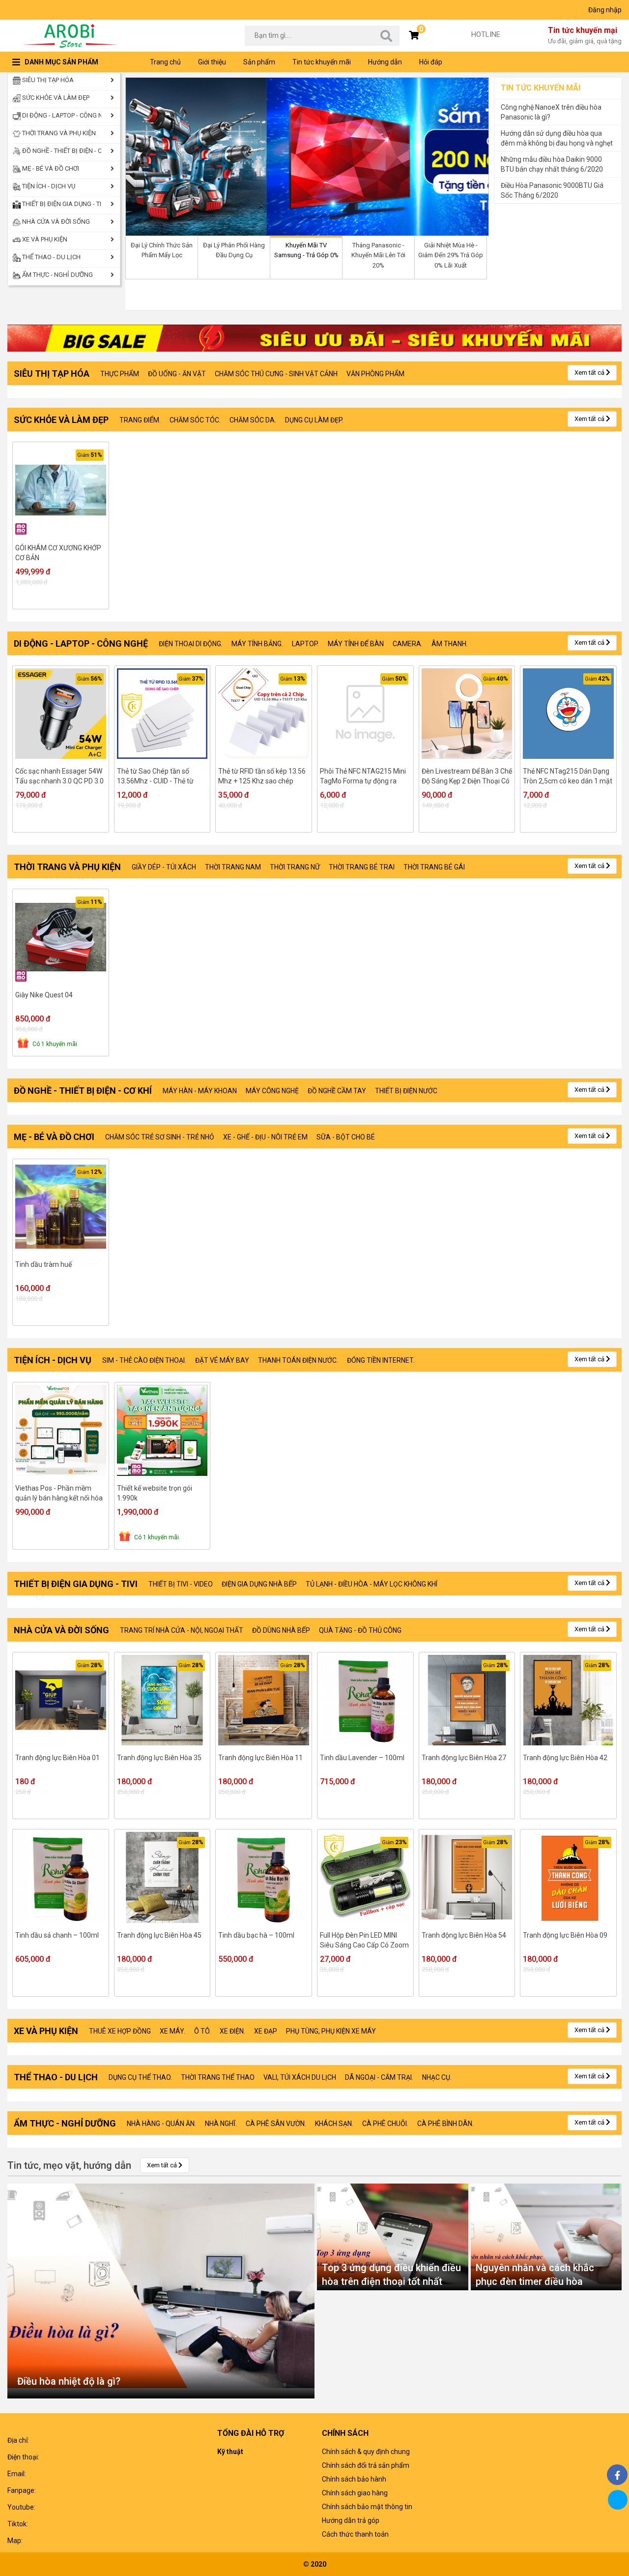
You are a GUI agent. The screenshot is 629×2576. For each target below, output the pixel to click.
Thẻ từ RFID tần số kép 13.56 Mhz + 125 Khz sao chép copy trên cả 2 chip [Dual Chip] (262, 777)
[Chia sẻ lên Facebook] (617, 2475)
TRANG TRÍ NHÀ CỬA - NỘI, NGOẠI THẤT (182, 1630)
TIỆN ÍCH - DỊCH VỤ (48, 186)
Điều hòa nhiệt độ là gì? (69, 2381)
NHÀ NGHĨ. (221, 2124)
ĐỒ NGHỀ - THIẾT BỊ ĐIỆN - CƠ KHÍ (61, 151)
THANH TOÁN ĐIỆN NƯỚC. (298, 1360)
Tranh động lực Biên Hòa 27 (464, 1758)
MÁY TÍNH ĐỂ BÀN (356, 644)
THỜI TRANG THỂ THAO (218, 2077)
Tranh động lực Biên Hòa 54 (464, 1935)
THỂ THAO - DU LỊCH (51, 257)
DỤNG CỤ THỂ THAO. (140, 2077)
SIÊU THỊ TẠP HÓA (47, 80)
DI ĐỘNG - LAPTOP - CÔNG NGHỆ (61, 115)
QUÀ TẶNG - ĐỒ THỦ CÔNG (360, 1630)
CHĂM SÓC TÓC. (195, 420)
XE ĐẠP (266, 2031)
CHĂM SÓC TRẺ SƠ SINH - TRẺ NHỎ (160, 1137)
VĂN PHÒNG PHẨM (375, 374)
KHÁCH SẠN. (334, 2124)
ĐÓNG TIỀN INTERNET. (381, 1360)
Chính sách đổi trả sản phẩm (366, 2465)
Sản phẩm (259, 62)
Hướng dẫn (385, 62)
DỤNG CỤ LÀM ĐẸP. (314, 420)
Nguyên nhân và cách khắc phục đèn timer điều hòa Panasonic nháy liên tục (535, 2276)
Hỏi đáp (431, 62)
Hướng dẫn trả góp (351, 2520)
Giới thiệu (212, 62)
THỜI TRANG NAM (233, 867)
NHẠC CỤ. (437, 2077)
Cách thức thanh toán (355, 2534)
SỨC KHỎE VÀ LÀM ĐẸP (55, 98)
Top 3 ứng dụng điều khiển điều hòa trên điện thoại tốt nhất (391, 2275)
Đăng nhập (605, 10)
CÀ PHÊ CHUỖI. (385, 2124)
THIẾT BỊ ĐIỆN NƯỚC (406, 1091)
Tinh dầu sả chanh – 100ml (57, 1935)
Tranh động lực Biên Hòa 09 (565, 1935)
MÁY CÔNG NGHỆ (272, 1091)
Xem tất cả (590, 373)
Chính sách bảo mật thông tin (367, 2507)
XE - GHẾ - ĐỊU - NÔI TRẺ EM (265, 1137)
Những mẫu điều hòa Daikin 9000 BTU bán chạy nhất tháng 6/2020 (552, 164)
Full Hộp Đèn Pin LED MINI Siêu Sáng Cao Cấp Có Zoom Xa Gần (364, 1941)
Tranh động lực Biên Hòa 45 (159, 1935)
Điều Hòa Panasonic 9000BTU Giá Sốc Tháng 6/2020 (552, 190)
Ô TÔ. (202, 2031)
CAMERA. (408, 644)
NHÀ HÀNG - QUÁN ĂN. (161, 2124)
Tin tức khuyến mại (585, 35)
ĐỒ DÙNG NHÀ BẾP (281, 1630)
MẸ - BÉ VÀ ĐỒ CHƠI (50, 168)
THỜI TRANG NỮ (295, 867)
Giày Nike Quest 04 (44, 995)
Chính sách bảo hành (354, 2479)
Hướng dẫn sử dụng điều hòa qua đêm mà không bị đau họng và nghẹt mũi (557, 139)
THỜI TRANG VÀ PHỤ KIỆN (58, 133)
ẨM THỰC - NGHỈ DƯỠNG (57, 275)
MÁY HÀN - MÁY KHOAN (200, 1091)
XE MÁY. (172, 2031)
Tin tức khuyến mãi (322, 62)
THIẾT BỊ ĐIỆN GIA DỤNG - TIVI (61, 204)
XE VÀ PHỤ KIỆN (44, 239)
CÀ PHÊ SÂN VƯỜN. (276, 2124)
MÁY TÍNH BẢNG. (257, 644)
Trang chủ (165, 62)
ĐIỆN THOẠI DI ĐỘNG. (191, 644)
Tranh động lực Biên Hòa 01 (57, 1758)
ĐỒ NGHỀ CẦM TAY (337, 1091)
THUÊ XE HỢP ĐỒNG (120, 2031)
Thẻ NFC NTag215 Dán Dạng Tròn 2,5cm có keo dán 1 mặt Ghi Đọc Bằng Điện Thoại (568, 777)
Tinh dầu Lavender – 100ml (362, 1758)
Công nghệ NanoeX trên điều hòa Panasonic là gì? (551, 112)
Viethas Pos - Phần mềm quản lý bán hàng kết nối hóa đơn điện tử (59, 1494)
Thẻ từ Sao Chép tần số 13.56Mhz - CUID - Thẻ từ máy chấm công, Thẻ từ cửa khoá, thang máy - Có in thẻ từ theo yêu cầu (160, 777)
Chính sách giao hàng (355, 2493)
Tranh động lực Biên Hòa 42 (565, 1758)
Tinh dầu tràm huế (43, 1264)
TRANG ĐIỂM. (140, 420)
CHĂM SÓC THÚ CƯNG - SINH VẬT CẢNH (276, 374)
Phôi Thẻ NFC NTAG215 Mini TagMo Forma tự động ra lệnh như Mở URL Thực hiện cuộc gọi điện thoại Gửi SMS (363, 777)
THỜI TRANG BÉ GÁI (434, 867)
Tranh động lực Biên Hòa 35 (159, 1758)
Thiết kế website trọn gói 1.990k (155, 1493)
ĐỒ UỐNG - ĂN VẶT (177, 374)
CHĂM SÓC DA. (253, 420)
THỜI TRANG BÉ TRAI (362, 867)
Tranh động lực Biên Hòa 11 (260, 1758)
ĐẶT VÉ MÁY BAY (222, 1360)
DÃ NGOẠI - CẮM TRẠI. (379, 2077)
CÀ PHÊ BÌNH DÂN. (445, 2124)
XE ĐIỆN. (232, 2031)
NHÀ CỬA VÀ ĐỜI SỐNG (55, 222)
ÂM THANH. (450, 644)
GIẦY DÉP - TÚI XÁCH (164, 867)
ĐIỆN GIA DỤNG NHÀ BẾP (259, 1584)
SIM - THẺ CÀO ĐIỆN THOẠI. (144, 1360)
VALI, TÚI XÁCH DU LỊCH (300, 2077)
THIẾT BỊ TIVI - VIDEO (181, 1584)
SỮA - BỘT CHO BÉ (346, 1137)
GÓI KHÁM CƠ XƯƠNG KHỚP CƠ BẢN (58, 553)
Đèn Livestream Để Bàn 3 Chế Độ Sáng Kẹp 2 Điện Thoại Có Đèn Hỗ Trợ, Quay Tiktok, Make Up (467, 777)
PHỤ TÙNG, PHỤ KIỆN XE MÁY (331, 2031)
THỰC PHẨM (120, 374)
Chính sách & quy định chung (366, 2452)
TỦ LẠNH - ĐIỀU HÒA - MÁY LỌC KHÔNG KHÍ (372, 1584)
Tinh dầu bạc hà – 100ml (256, 1935)
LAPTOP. (305, 644)
